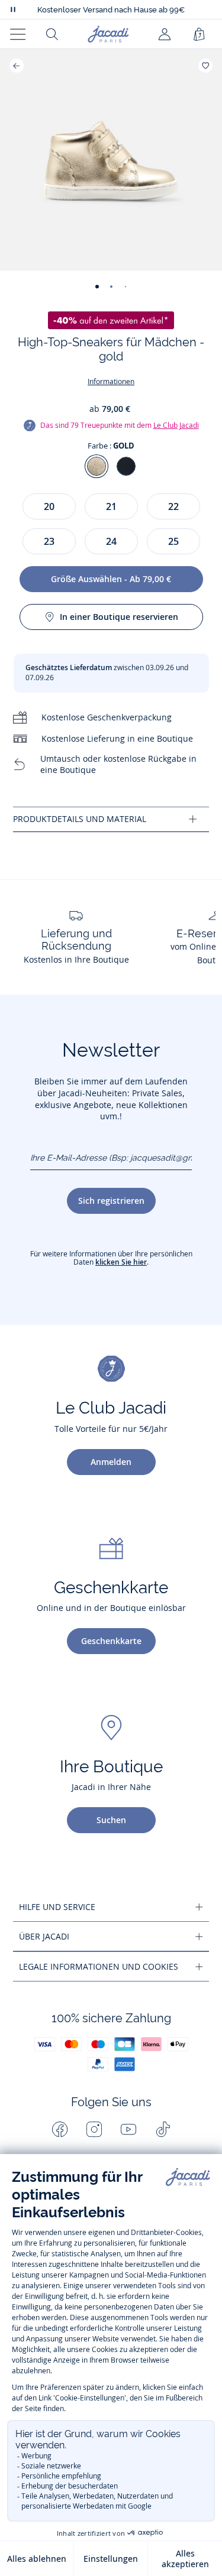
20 (49, 506)
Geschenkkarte (111, 1641)
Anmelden (111, 1462)
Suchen (111, 1820)
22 (173, 506)
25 (173, 541)
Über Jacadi (44, 1936)
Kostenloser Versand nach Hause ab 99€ (111, 10)
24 (111, 541)
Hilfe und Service (57, 1907)
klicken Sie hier (121, 1262)
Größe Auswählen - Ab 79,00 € (111, 579)
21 (111, 506)
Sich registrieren (111, 1201)
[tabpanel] (111, 819)
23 (49, 541)
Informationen (111, 381)
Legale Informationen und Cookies (99, 1966)
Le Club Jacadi (176, 425)
